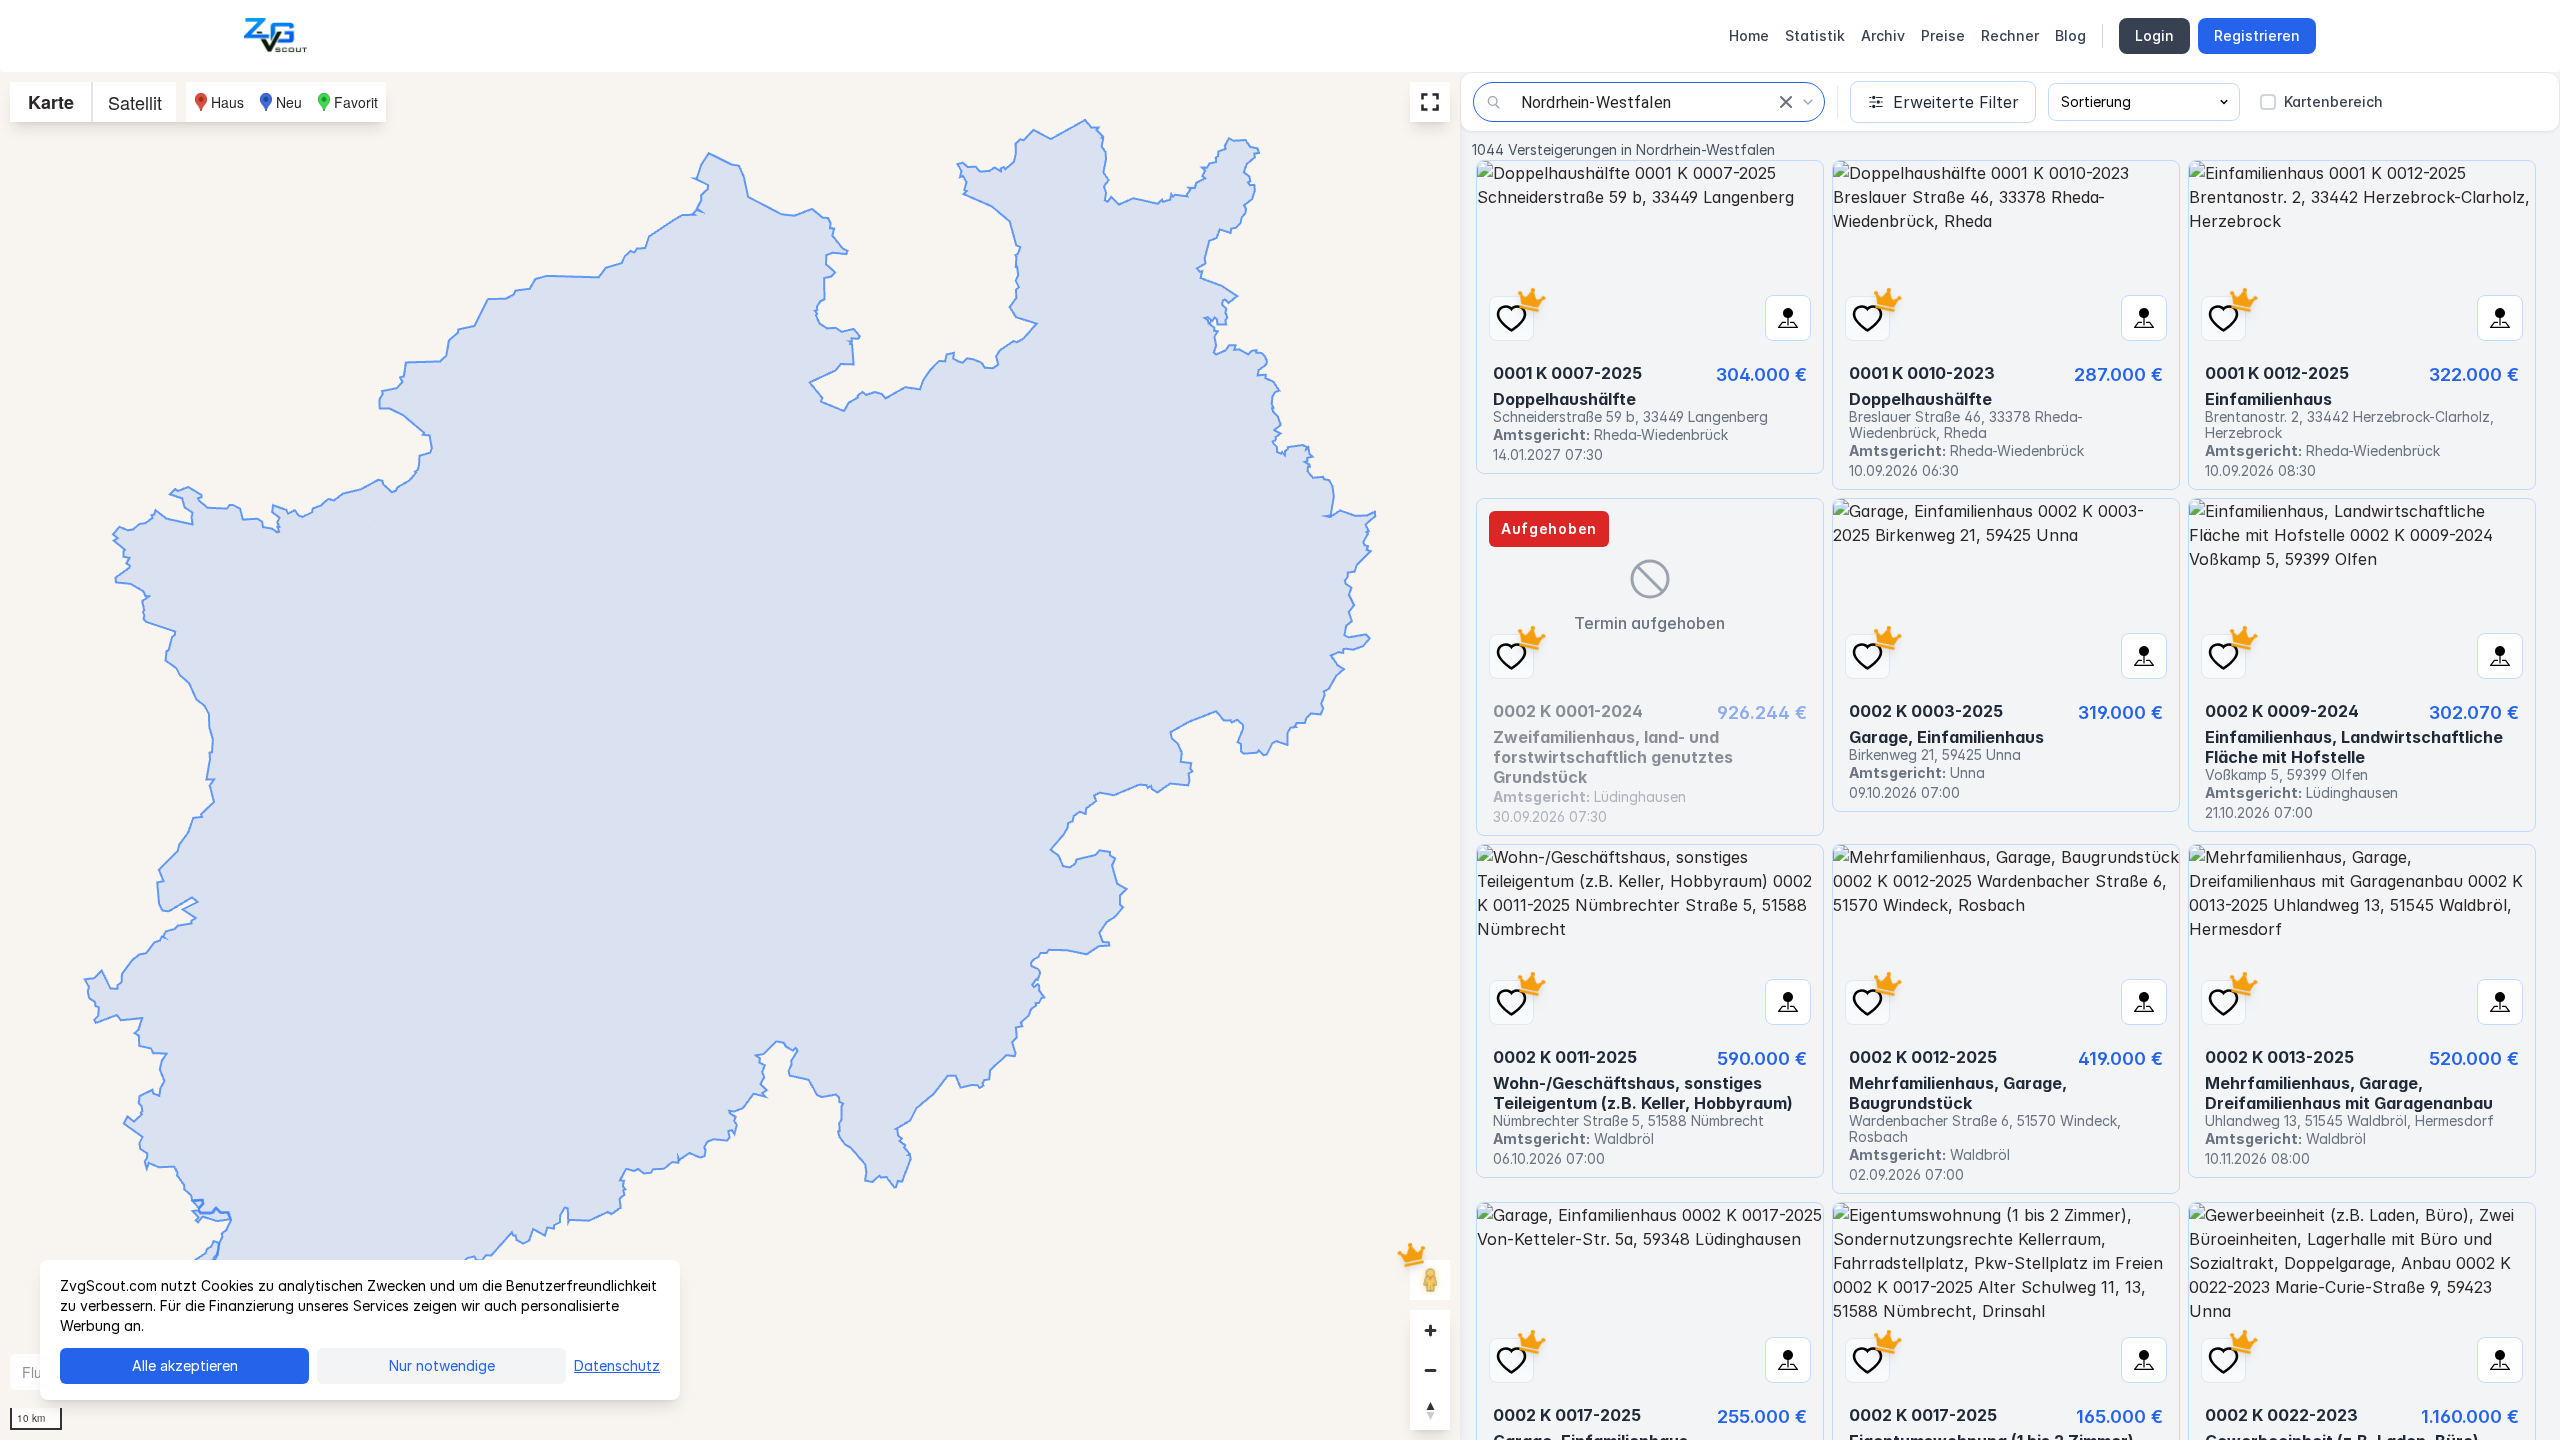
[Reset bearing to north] (1430, 1410)
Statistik (1815, 35)
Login (2154, 35)
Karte (51, 102)
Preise (1943, 35)
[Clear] (1786, 102)
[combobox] (1649, 102)
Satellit (135, 102)
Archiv (1883, 35)
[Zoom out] (1430, 1370)
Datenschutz (617, 1365)
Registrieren (2257, 35)
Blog (2070, 35)
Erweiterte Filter (1956, 102)
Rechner (2010, 35)
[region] (730, 756)
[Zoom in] (1430, 1330)
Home (1749, 35)
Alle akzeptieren (185, 1365)
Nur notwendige (442, 1365)
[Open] (1808, 102)
